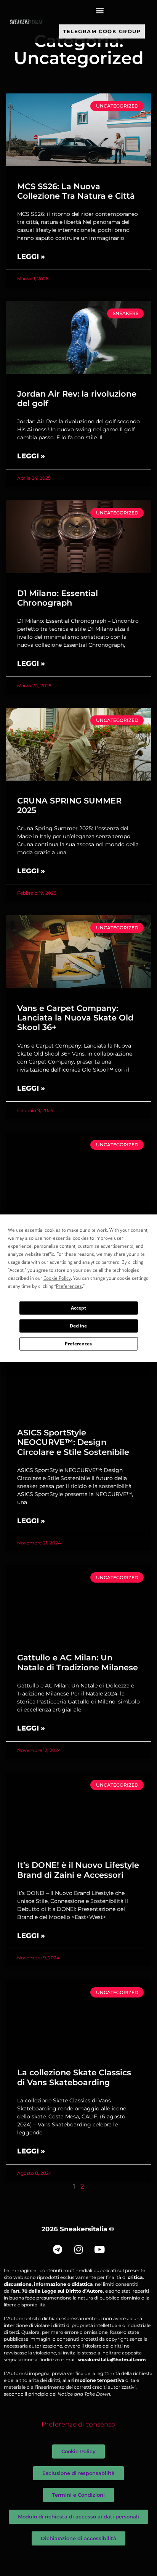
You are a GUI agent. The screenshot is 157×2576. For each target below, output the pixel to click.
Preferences (78, 1344)
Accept (78, 1308)
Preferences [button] (69, 1286)
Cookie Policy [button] (57, 1278)
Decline (78, 1326)
